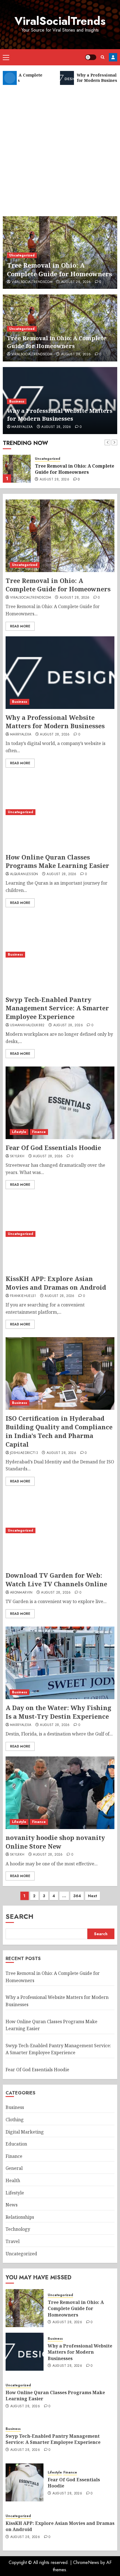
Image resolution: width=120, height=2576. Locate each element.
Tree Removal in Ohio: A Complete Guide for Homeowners (59, 269)
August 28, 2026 (76, 282)
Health (13, 2180)
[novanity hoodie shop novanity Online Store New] (60, 1793)
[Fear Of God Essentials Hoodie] (60, 1103)
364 (77, 1896)
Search (20, 1916)
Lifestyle (19, 1132)
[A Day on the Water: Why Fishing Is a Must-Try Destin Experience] (60, 1663)
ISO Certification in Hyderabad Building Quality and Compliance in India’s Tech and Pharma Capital (59, 1431)
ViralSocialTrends (60, 21)
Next (93, 1896)
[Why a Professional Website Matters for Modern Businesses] (17, 469)
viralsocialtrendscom (32, 282)
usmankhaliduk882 (27, 1025)
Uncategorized (22, 255)
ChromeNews (86, 2562)
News (12, 2205)
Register (113, 57)
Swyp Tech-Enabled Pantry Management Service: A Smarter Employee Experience (57, 1008)
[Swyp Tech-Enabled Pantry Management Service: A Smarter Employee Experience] (60, 955)
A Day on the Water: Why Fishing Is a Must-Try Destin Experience (58, 1712)
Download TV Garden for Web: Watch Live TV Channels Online (56, 1579)
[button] (6, 57)
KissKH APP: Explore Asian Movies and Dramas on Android (56, 1283)
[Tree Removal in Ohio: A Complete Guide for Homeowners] (60, 536)
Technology (18, 2229)
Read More (20, 626)
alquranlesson (24, 874)
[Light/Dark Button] (91, 57)
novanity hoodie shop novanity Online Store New (55, 1842)
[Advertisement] (60, 148)
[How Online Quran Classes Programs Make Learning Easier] (60, 812)
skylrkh (17, 1156)
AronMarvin (21, 1593)
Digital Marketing (25, 2132)
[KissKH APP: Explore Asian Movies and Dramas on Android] (60, 1234)
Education (16, 2144)
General (14, 2168)
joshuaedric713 (24, 1453)
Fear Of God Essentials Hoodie (53, 1147)
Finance (39, 1132)
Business (17, 401)
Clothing (15, 2120)
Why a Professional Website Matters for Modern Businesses (60, 415)
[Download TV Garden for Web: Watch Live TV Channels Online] (60, 1530)
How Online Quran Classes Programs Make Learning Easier (57, 861)
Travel (13, 2241)
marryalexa (22, 427)
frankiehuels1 (23, 1296)
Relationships (20, 2217)
